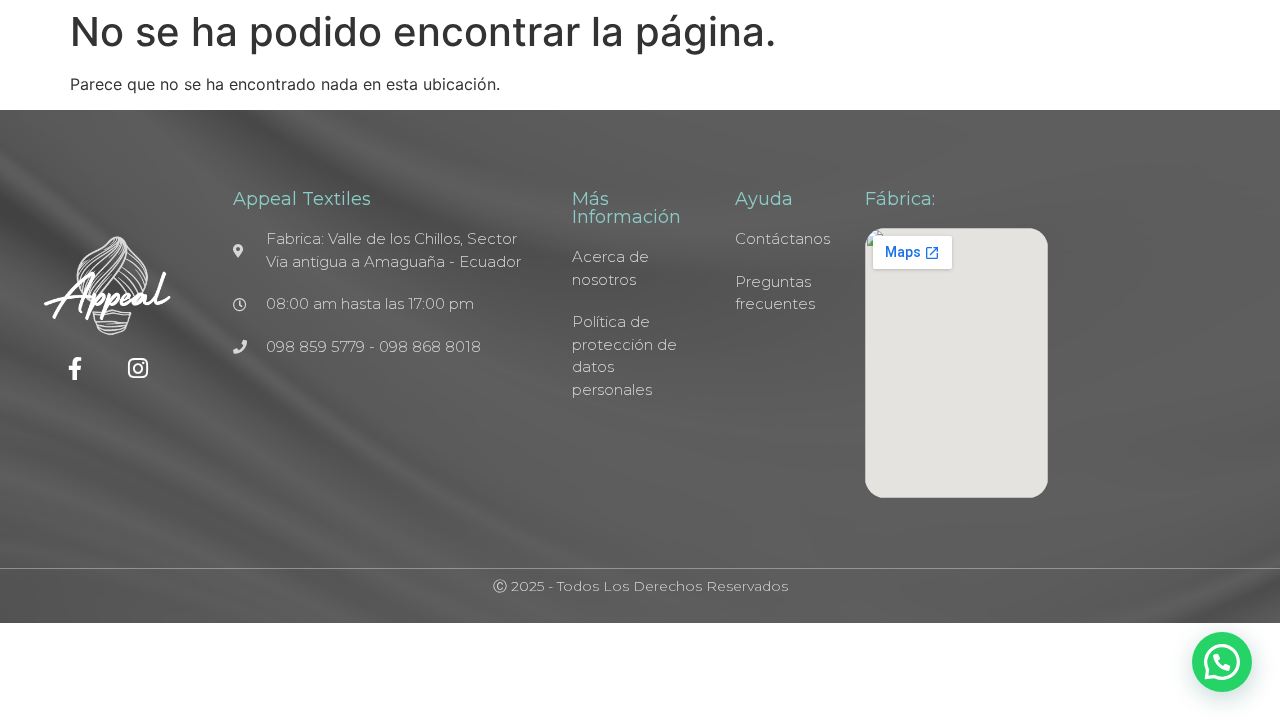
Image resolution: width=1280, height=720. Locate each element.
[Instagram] (138, 368)
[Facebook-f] (75, 368)
